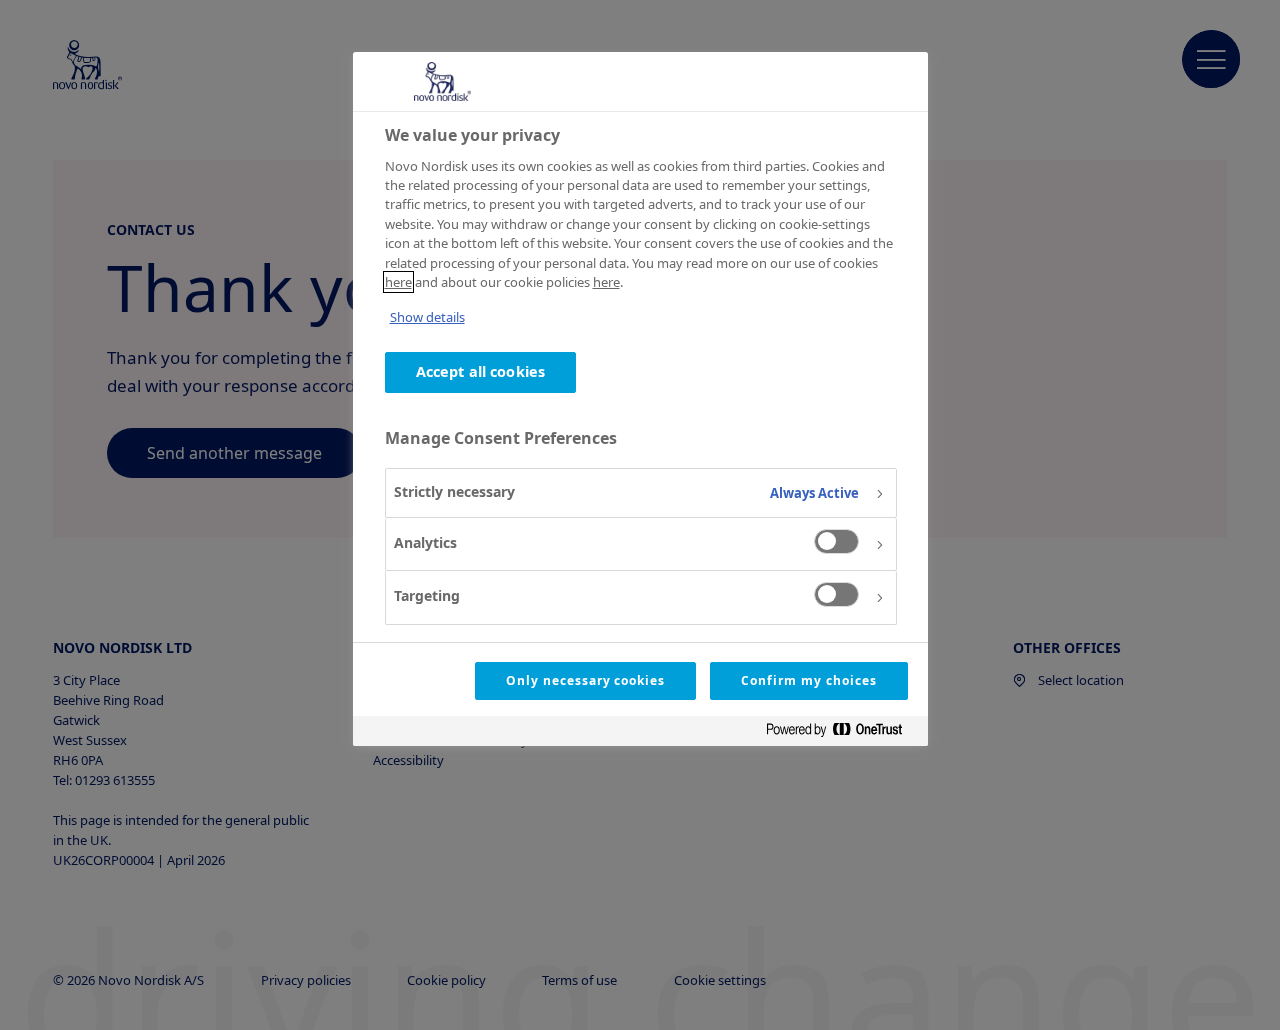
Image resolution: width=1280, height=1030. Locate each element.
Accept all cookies (481, 371)
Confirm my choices (808, 680)
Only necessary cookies (585, 680)
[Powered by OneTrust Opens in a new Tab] (842, 733)
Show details (427, 317)
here (398, 282)
